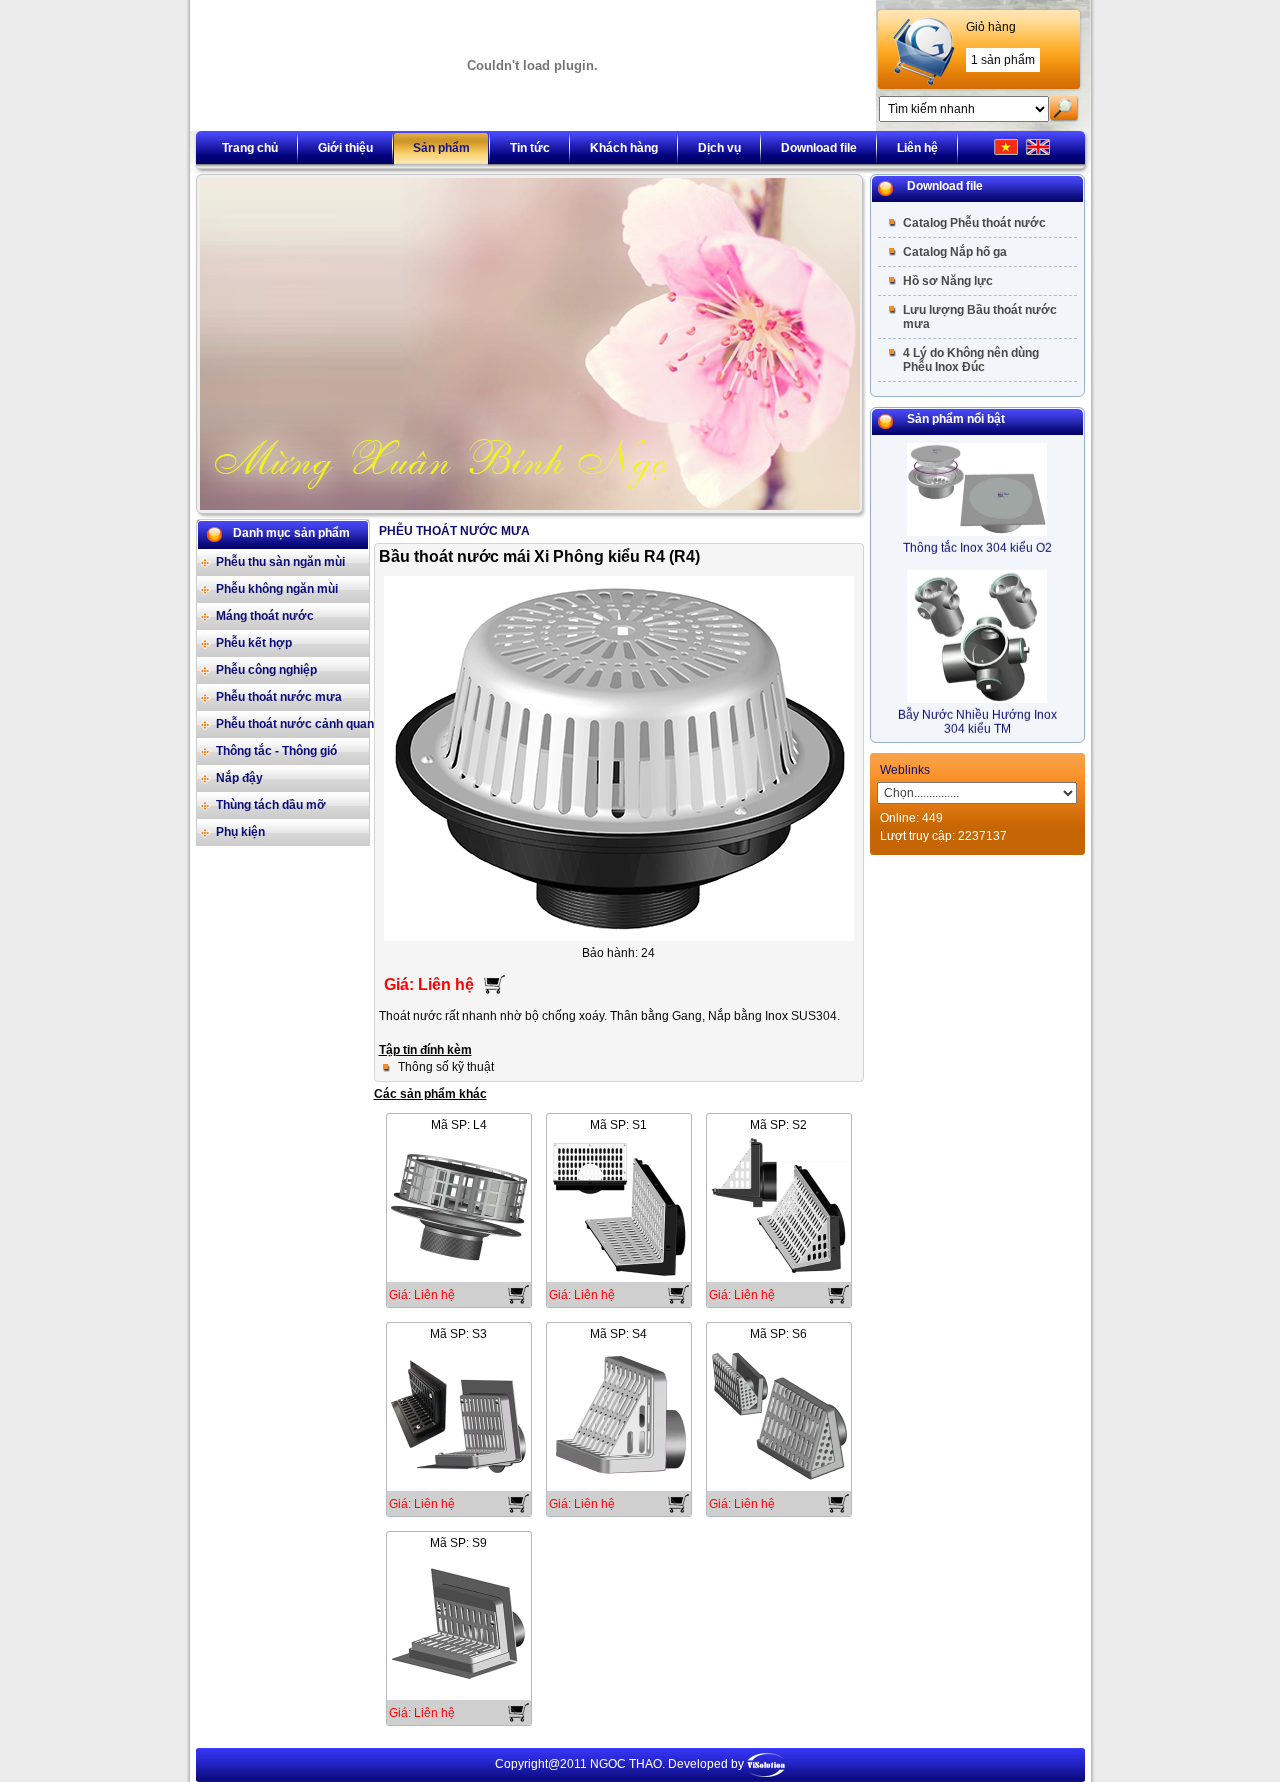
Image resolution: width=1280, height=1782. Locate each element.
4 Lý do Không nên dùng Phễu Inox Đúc (971, 360)
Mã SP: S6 (778, 1334)
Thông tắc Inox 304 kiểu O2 (977, 536)
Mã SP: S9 (458, 1543)
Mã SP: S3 (458, 1334)
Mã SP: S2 (778, 1125)
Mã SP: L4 (459, 1125)
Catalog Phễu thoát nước (974, 223)
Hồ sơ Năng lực (948, 281)
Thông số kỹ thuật (446, 1067)
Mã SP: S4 (618, 1334)
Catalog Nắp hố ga (955, 252)
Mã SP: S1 (618, 1125)
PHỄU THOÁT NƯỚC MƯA (454, 531)
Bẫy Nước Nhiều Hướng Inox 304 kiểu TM (977, 710)
